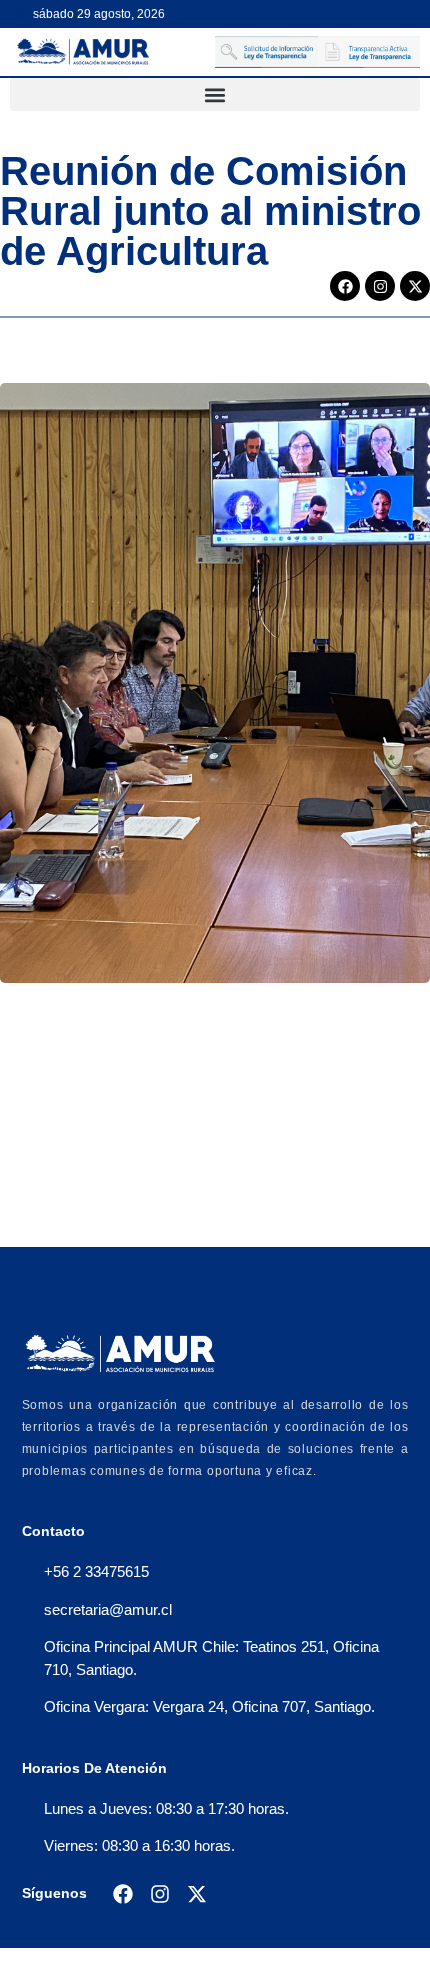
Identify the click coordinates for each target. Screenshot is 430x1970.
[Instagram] (380, 286)
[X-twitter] (415, 286)
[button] (215, 94)
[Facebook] (345, 286)
